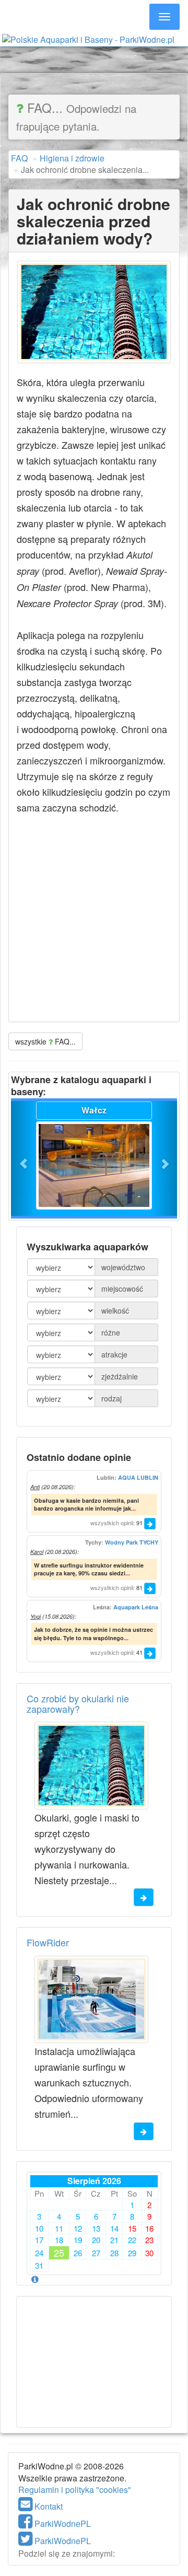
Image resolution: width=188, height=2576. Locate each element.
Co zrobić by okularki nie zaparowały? (78, 1703)
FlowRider (48, 1942)
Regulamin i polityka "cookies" (75, 2490)
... (133, 1508)
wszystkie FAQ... (45, 1041)
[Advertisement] (94, 60)
